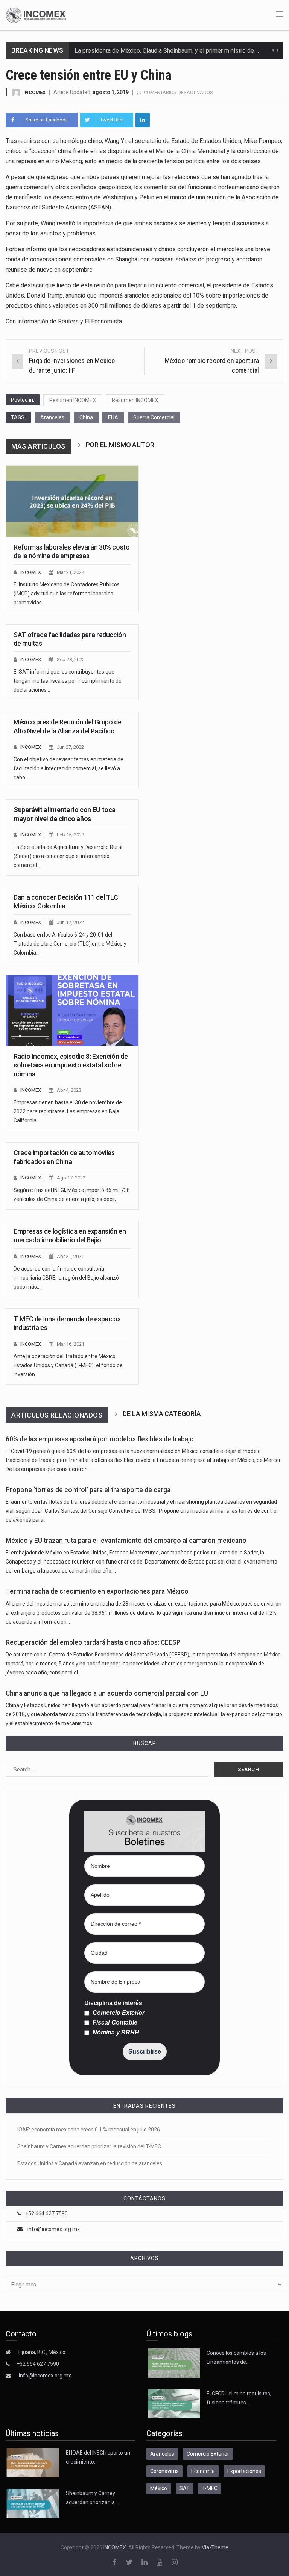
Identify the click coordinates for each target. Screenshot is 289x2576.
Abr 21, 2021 (70, 1256)
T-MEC (210, 2488)
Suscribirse (145, 2052)
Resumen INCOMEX (73, 400)
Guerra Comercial (154, 417)
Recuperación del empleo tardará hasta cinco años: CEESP (93, 1642)
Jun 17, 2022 (70, 922)
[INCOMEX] (36, 15)
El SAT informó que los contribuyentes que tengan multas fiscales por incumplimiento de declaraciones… (68, 681)
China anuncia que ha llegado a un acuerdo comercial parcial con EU (107, 1693)
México (159, 2488)
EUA (113, 417)
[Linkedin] (143, 120)
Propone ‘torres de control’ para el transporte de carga (88, 1490)
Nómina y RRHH (115, 2033)
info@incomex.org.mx (54, 2229)
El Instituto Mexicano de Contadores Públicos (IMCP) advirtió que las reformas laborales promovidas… (67, 594)
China (86, 417)
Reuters (68, 321)
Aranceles (52, 417)
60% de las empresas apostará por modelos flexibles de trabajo (100, 1439)
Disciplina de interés (113, 2003)
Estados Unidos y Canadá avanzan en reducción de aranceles (90, 2163)
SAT (185, 2488)
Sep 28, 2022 (71, 660)
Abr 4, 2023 (69, 1090)
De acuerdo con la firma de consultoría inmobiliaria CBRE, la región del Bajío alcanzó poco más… (66, 1278)
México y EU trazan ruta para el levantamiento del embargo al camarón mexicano (126, 1541)
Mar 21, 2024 (71, 572)
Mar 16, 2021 (71, 1344)
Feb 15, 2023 (71, 835)
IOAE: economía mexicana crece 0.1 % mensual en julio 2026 (89, 2130)
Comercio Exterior (118, 2013)
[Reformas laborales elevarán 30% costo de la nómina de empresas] (72, 501)
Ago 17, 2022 (71, 1178)
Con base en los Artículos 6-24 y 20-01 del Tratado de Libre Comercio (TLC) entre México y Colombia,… (70, 944)
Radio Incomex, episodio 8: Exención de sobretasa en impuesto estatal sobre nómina (71, 1065)
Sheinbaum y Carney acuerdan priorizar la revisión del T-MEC (89, 2146)
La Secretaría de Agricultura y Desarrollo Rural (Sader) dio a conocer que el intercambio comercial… (68, 856)
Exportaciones (244, 2471)
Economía (203, 2471)
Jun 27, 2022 (70, 747)
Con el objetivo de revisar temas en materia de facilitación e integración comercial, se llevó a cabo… (68, 768)
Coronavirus (164, 2471)
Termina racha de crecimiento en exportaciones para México (97, 1591)
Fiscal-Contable (114, 2023)
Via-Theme (215, 2547)
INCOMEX (34, 92)
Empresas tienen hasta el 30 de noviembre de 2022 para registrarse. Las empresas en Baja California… (68, 1111)
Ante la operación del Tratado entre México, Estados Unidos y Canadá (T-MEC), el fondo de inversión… (68, 1365)
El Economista (103, 321)
